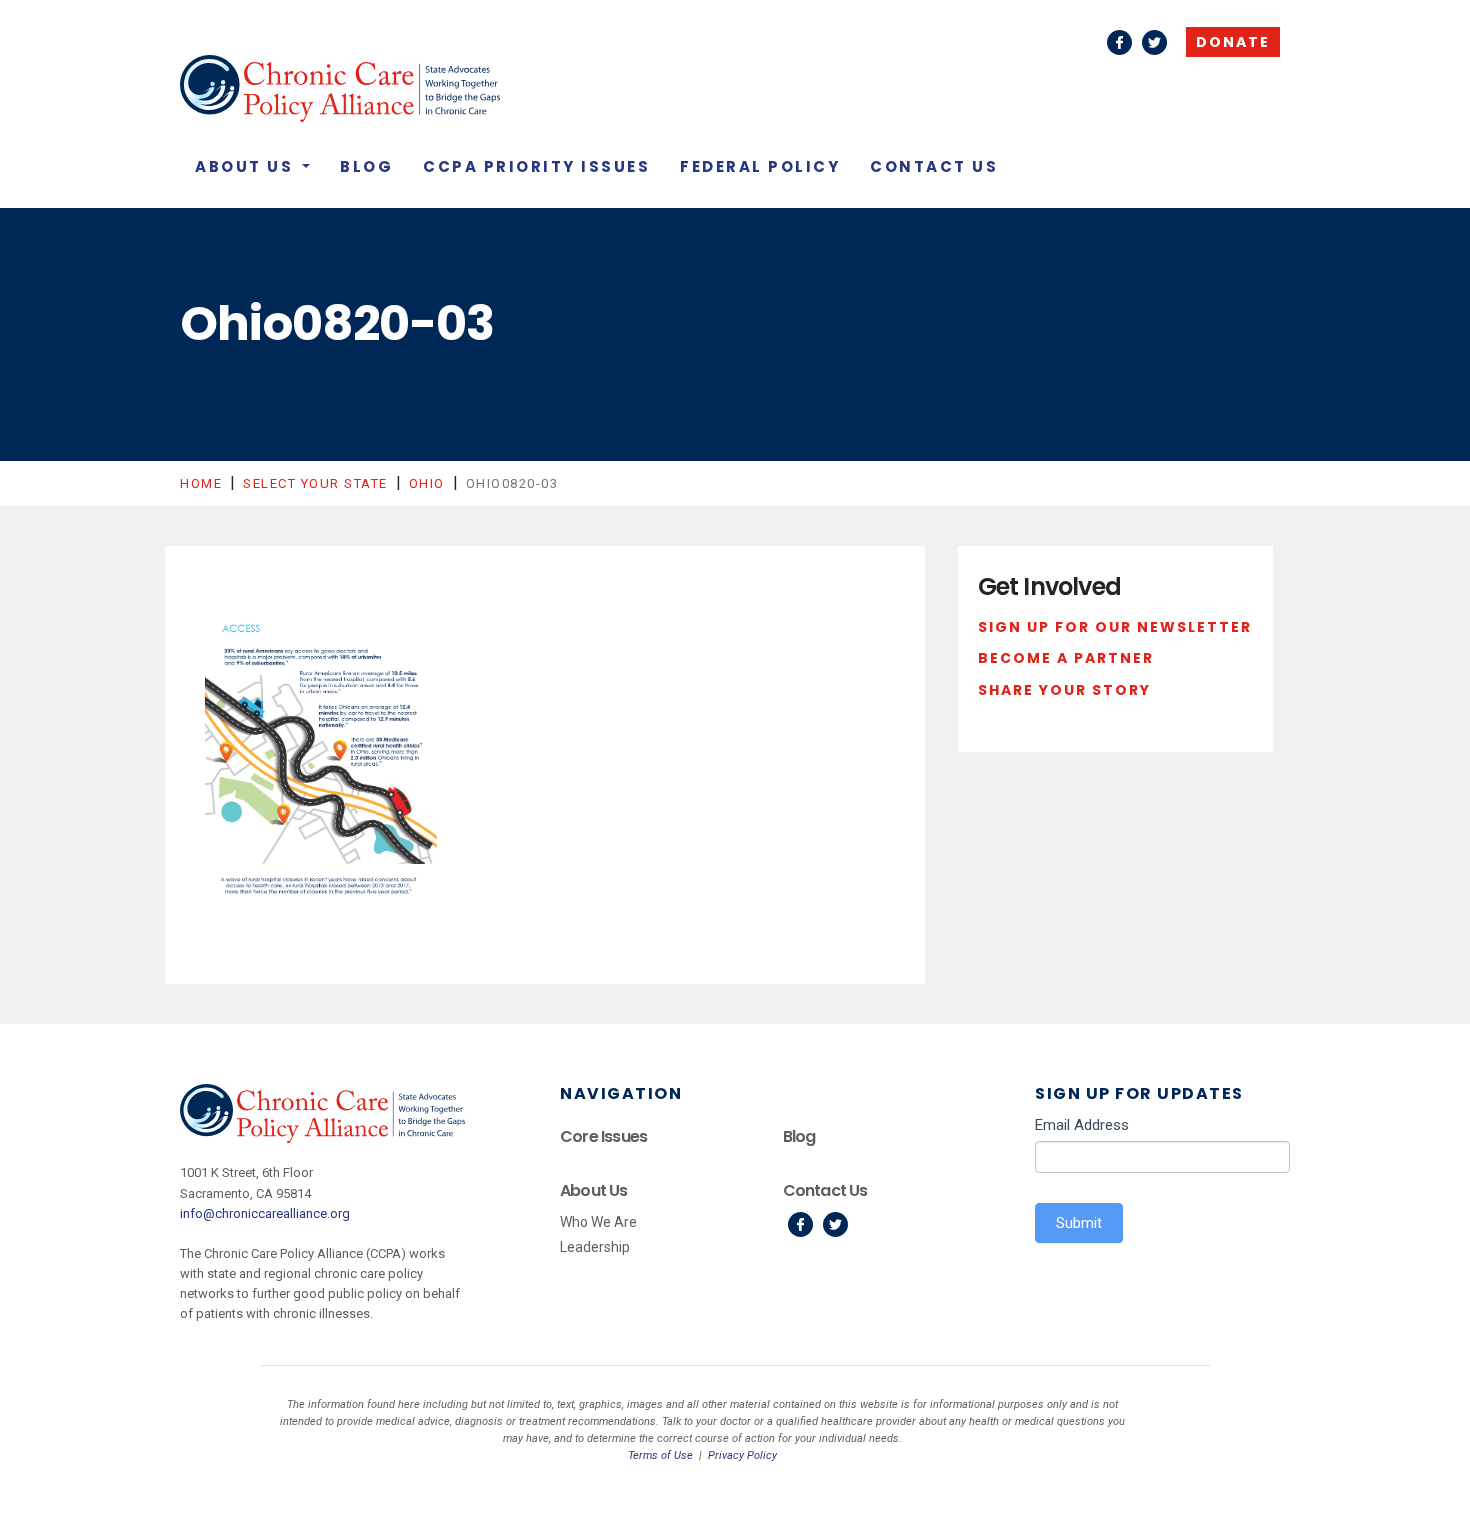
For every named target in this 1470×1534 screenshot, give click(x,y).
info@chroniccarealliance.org (265, 1213)
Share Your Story (1064, 690)
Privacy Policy (742, 1455)
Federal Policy (760, 166)
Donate (1233, 42)
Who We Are (598, 1222)
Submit (1079, 1223)
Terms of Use (660, 1455)
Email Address (1082, 1125)
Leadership (595, 1247)
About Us (247, 166)
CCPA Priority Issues (536, 166)
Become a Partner (1066, 658)
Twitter (1154, 42)
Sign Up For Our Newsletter (1115, 627)
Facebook (1119, 42)
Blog (366, 166)
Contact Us (934, 166)
